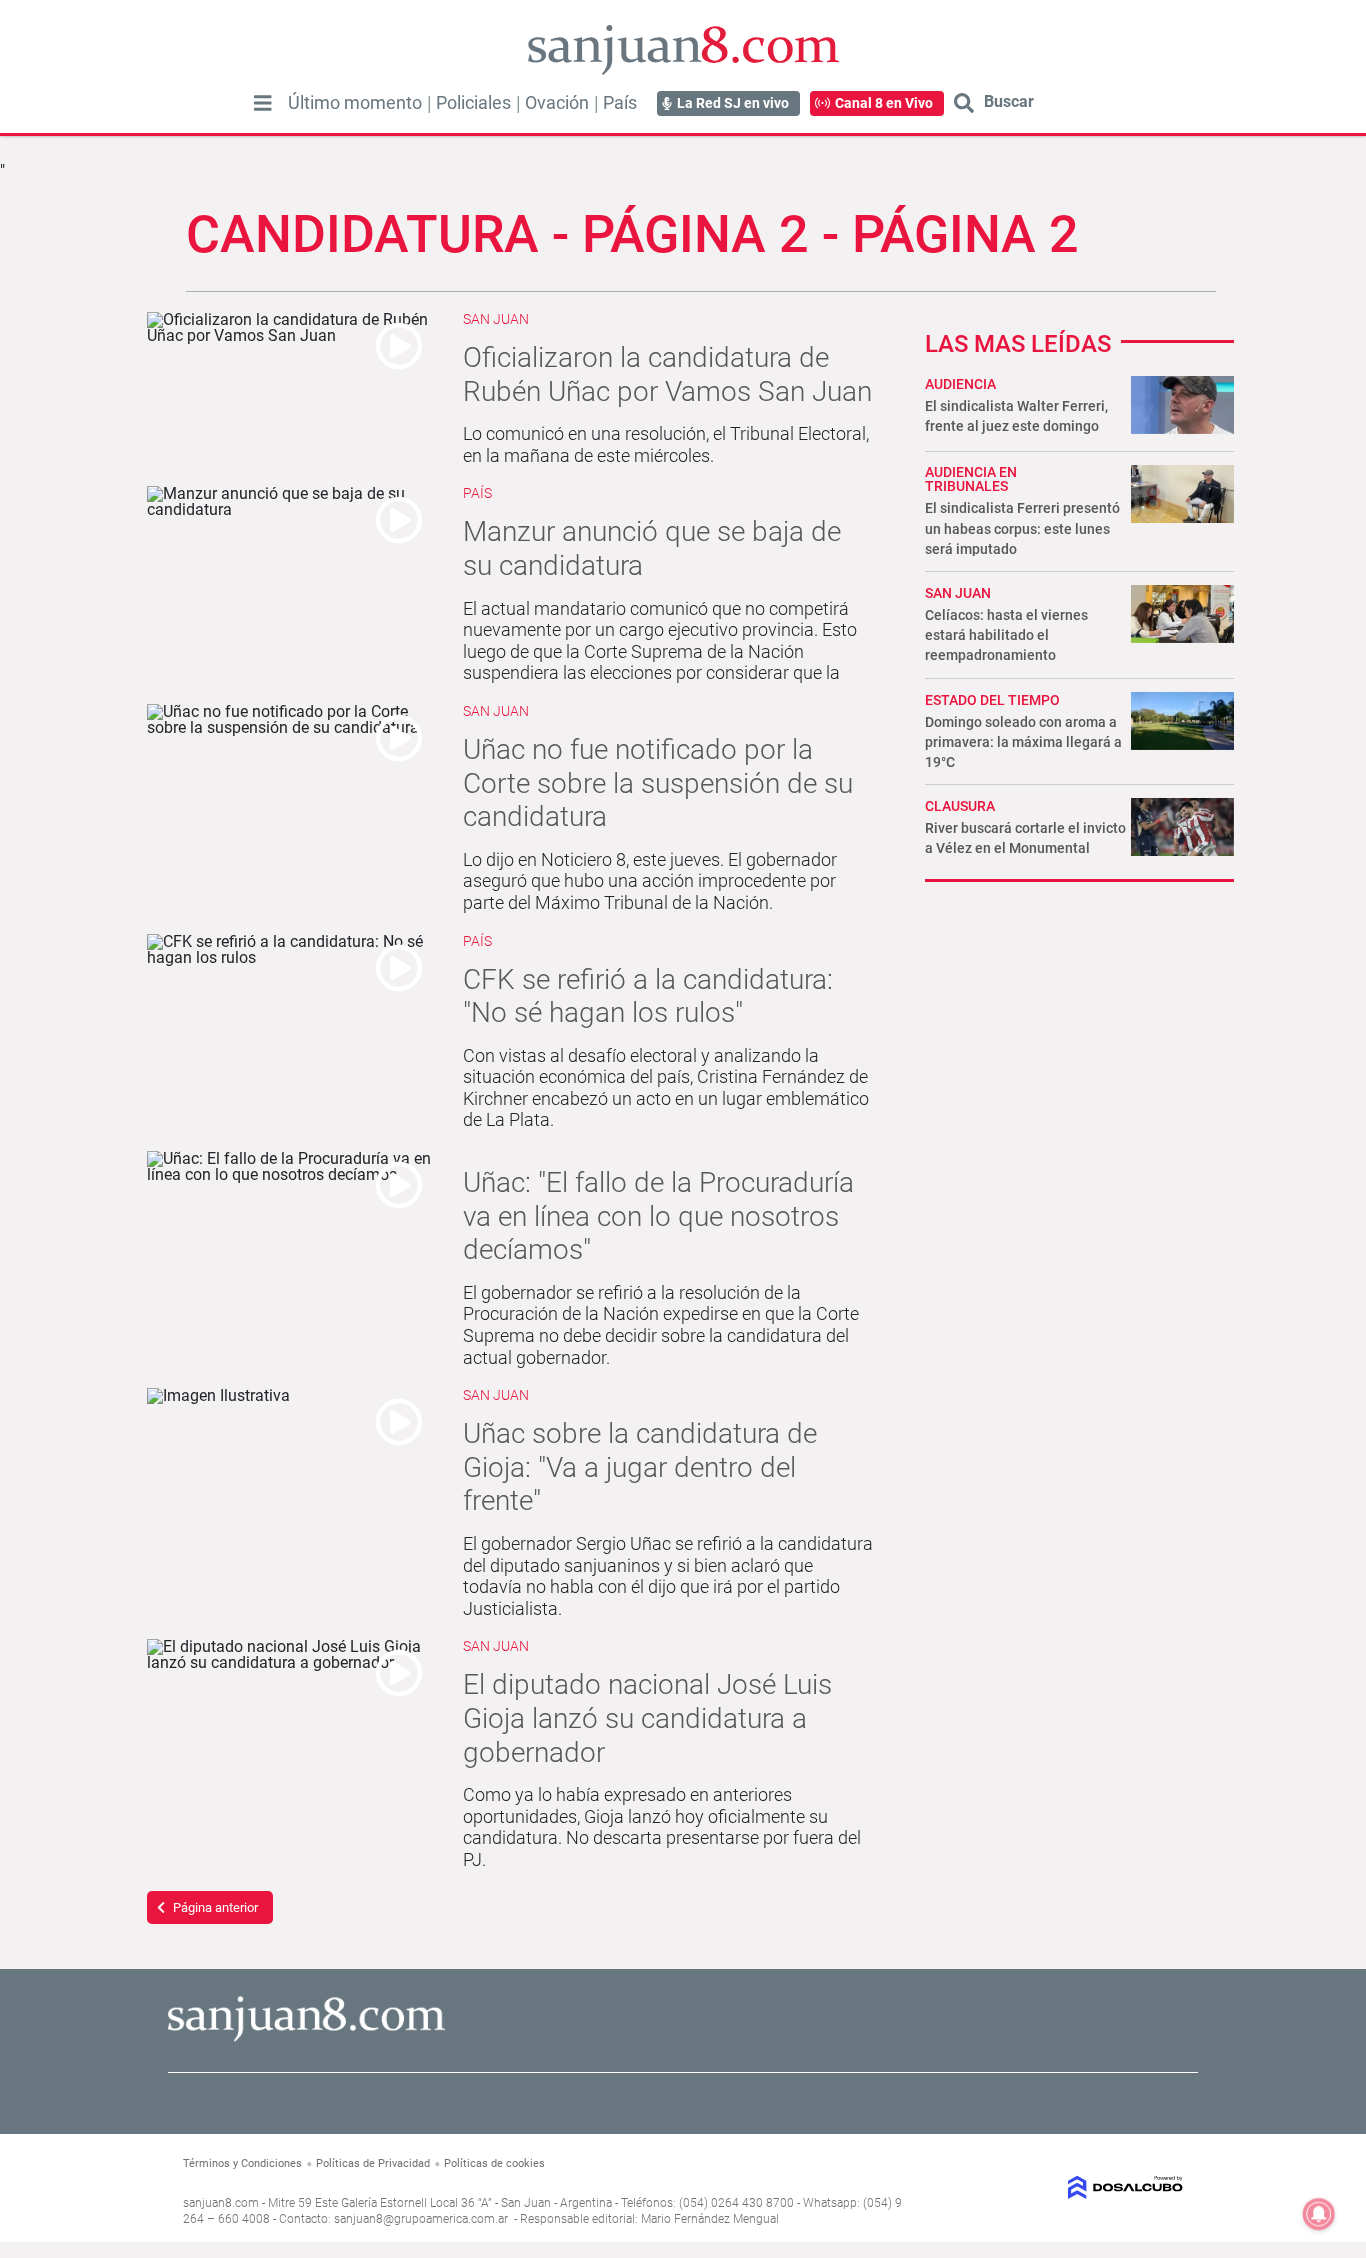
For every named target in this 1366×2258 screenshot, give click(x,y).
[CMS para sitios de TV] (1070, 2187)
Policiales (473, 103)
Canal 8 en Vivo (884, 103)
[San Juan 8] (306, 2038)
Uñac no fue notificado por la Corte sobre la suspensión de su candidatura (658, 783)
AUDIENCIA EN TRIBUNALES (971, 479)
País (620, 103)
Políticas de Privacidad (373, 2163)
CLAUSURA (960, 806)
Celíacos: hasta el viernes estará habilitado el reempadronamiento (1006, 635)
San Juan (496, 319)
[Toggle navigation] (263, 103)
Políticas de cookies (494, 2163)
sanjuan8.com (221, 2203)
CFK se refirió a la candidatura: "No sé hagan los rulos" (648, 996)
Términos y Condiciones (242, 2163)
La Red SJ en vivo (733, 103)
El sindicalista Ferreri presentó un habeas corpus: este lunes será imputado (1022, 528)
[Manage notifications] (1319, 2214)
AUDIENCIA (960, 384)
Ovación (557, 103)
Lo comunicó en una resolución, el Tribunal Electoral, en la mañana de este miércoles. (666, 444)
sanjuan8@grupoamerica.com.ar (421, 2219)
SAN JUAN (958, 593)
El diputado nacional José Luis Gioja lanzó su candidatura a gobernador (647, 1718)
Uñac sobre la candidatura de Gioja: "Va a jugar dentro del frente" (640, 1467)
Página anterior (215, 1907)
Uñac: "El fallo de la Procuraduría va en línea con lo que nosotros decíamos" (658, 1216)
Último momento (355, 103)
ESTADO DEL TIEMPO (992, 700)
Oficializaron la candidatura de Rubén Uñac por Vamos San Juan (667, 374)
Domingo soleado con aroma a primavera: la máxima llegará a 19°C (1023, 742)
